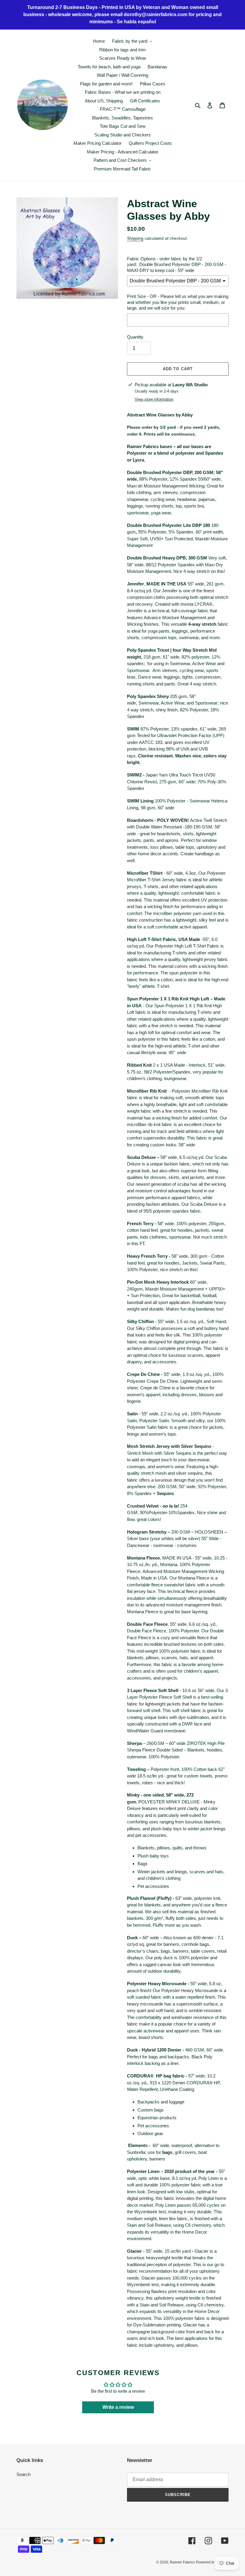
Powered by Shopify (212, 2562)
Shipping (135, 238)
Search (23, 2474)
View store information (154, 399)
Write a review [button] (118, 2407)
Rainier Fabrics (182, 2562)
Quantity (135, 337)
